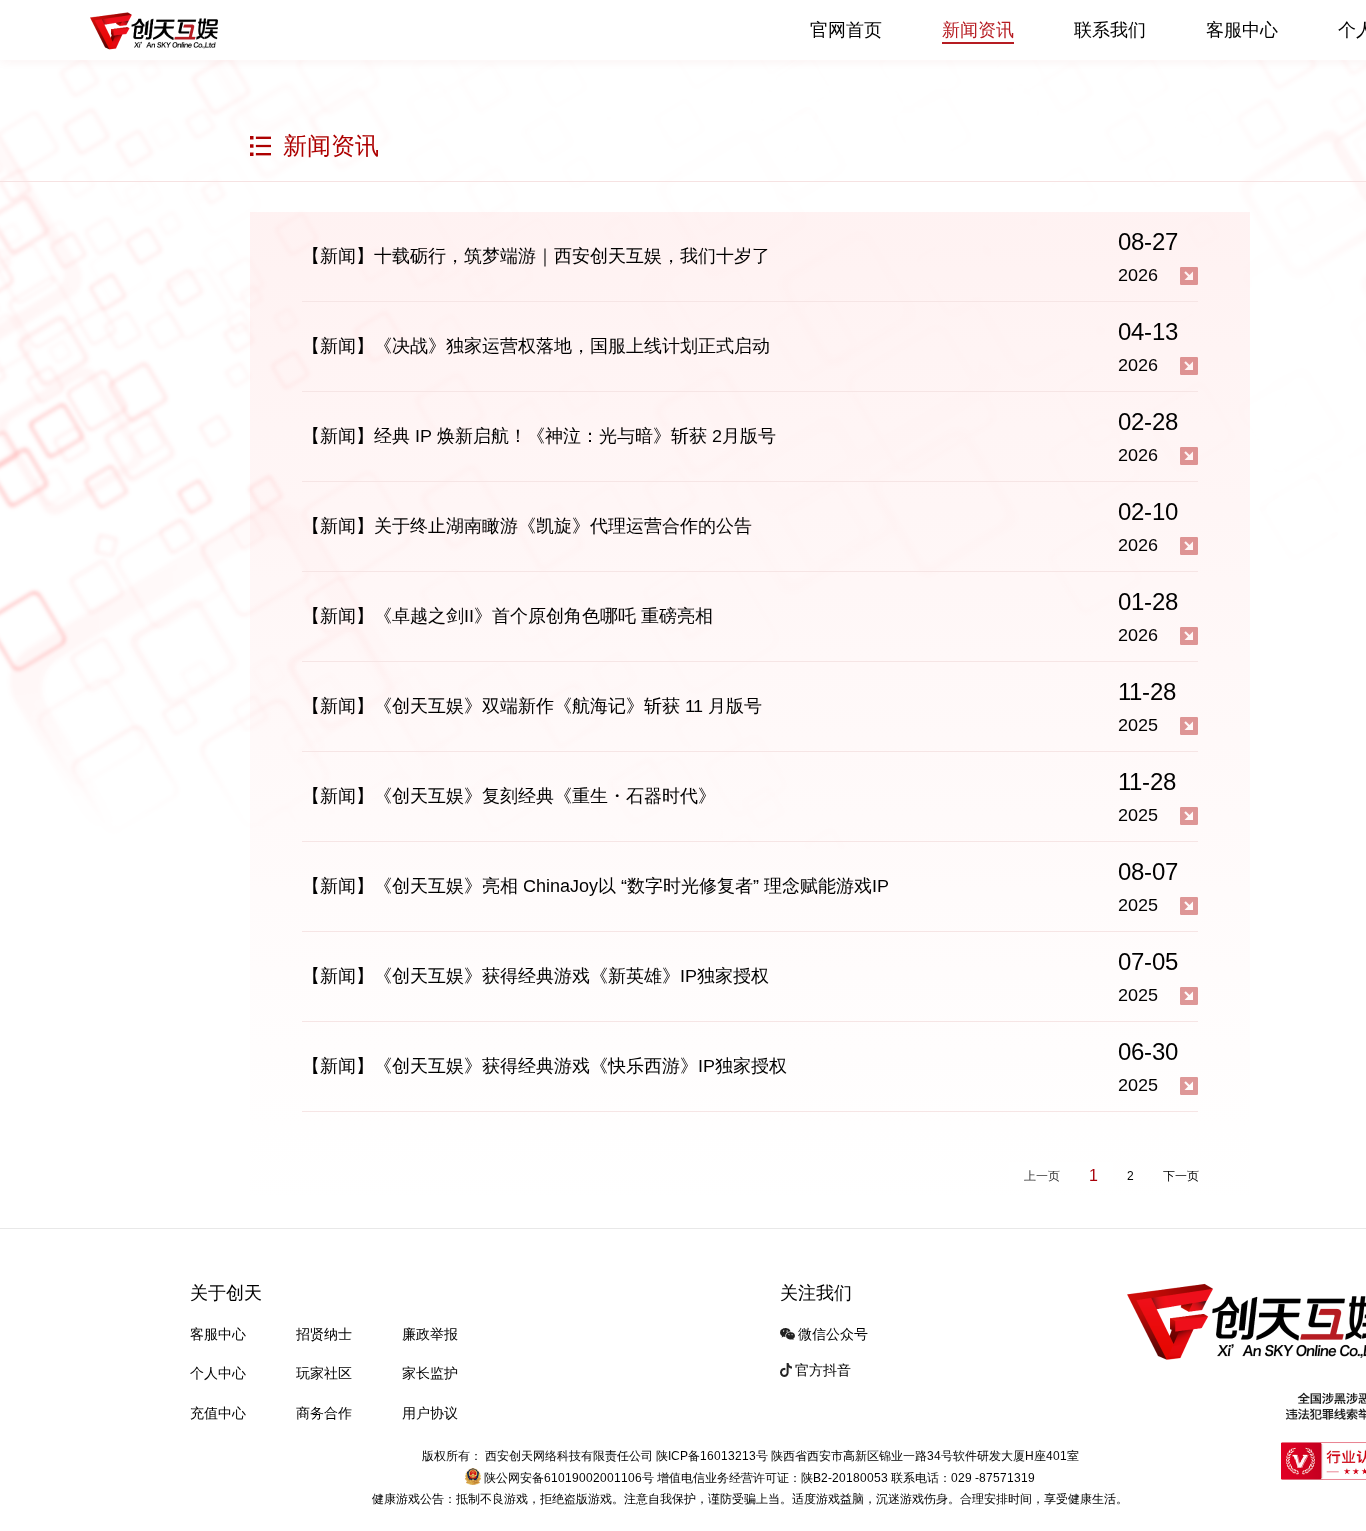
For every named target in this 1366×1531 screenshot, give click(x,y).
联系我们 (1110, 30)
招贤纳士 (324, 1334)
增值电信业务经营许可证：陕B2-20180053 (772, 1478)
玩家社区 (324, 1373)
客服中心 (1242, 30)
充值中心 (218, 1413)
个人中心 (218, 1373)
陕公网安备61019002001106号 (569, 1478)
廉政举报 (430, 1334)
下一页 (1181, 1176)
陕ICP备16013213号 (713, 1456)
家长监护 (430, 1373)
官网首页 (846, 30)
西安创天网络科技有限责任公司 (569, 1456)
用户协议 (430, 1413)
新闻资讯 (978, 30)
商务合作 (324, 1413)
